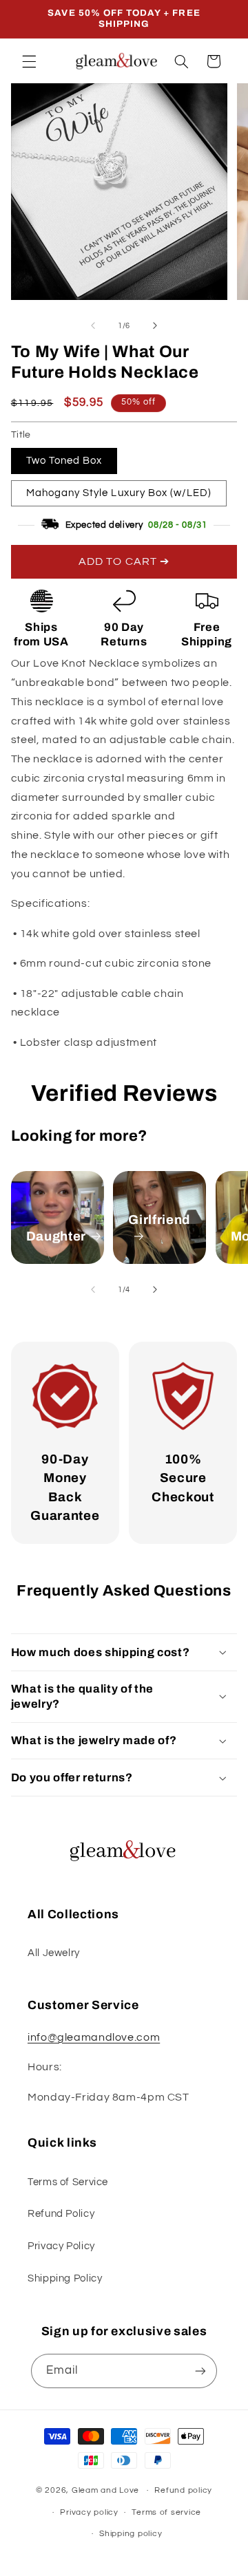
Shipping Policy (65, 2278)
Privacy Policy (61, 2246)
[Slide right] (155, 326)
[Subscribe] (200, 2371)
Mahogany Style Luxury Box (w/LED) (119, 493)
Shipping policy (131, 2534)
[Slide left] (93, 326)
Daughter (56, 1236)
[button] (29, 61)
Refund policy (183, 2490)
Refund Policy (61, 2214)
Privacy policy (89, 2512)
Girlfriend (159, 1220)
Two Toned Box (64, 461)
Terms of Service (68, 2182)
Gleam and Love (105, 2490)
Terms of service (166, 2512)
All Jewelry (54, 1953)
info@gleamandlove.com (94, 2037)
